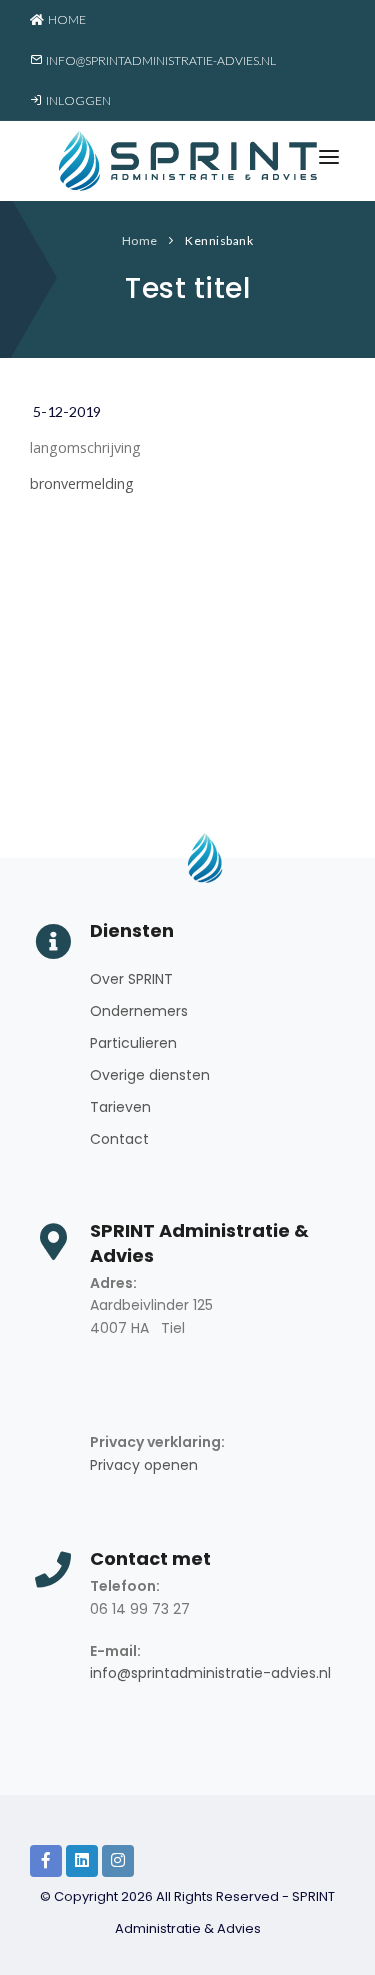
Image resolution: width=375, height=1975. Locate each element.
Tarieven (120, 1107)
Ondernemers (139, 1011)
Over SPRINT (131, 979)
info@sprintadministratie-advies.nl (159, 60)
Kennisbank (219, 240)
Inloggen (76, 100)
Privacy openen (144, 1465)
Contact (119, 1139)
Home (65, 19)
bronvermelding (82, 483)
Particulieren (133, 1043)
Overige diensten (150, 1075)
